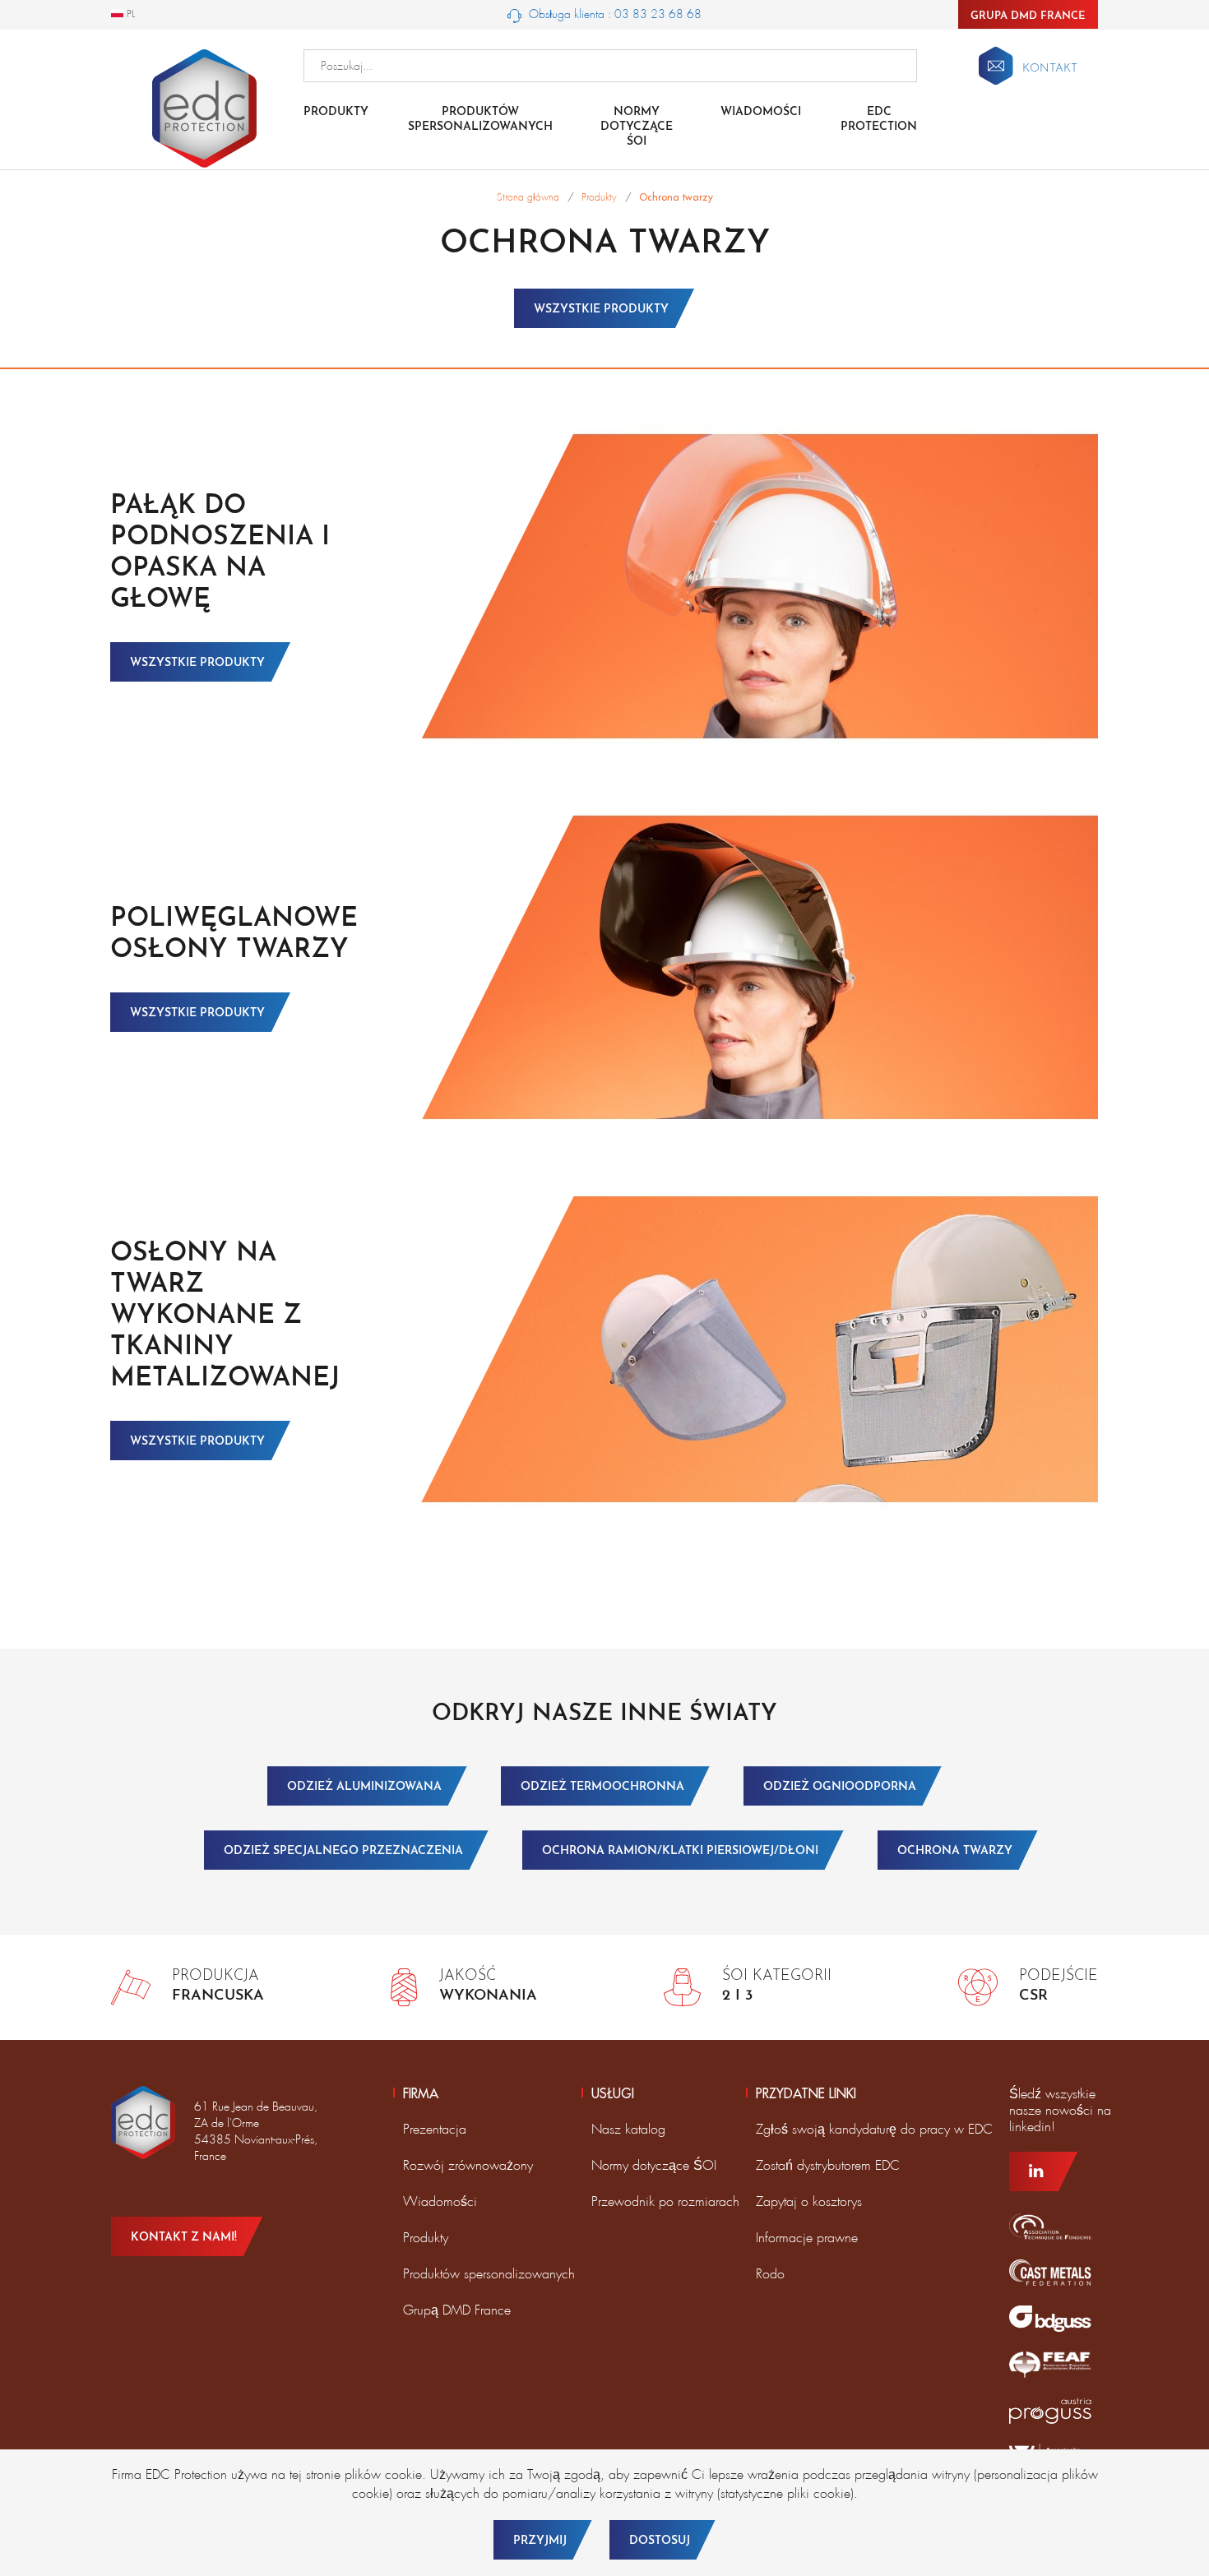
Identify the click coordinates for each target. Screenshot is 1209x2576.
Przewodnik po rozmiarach (665, 2201)
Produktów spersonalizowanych (480, 120)
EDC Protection (879, 120)
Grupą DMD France (457, 2310)
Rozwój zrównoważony (468, 2165)
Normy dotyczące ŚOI (654, 2165)
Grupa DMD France (1028, 16)
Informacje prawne (807, 2238)
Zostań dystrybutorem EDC (828, 2165)
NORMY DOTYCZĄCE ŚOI (637, 127)
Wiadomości (761, 112)
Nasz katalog (628, 2129)
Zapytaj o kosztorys (809, 2201)
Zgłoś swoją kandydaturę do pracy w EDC (874, 2129)
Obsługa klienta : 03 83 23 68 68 (614, 14)
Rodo (770, 2274)
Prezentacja (435, 2129)
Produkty (336, 112)
